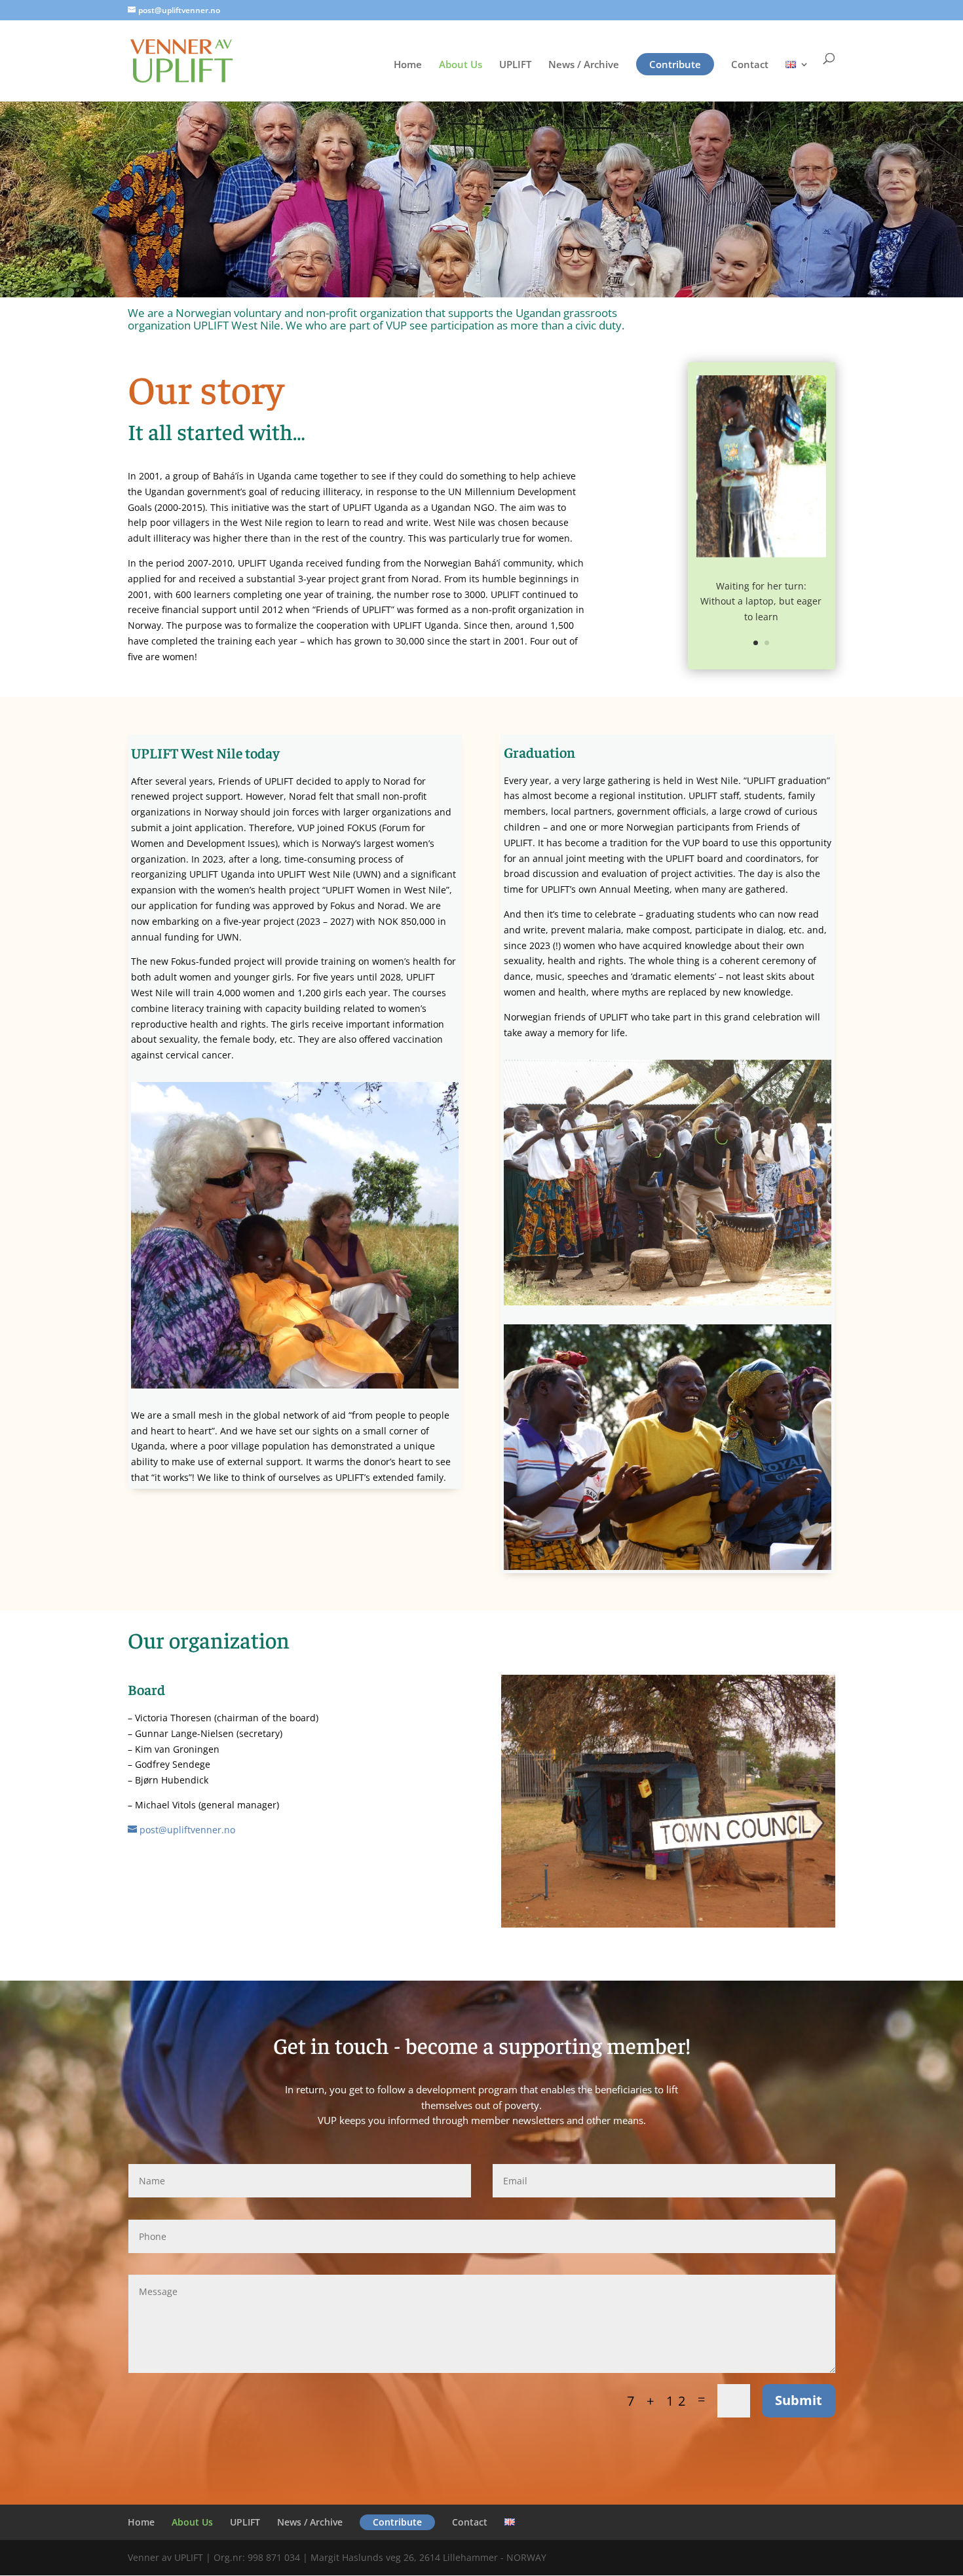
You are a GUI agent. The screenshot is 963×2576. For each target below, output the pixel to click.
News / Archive (584, 65)
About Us (461, 65)
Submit (799, 2400)
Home (408, 65)
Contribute (675, 64)
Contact (750, 65)
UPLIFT (515, 65)
